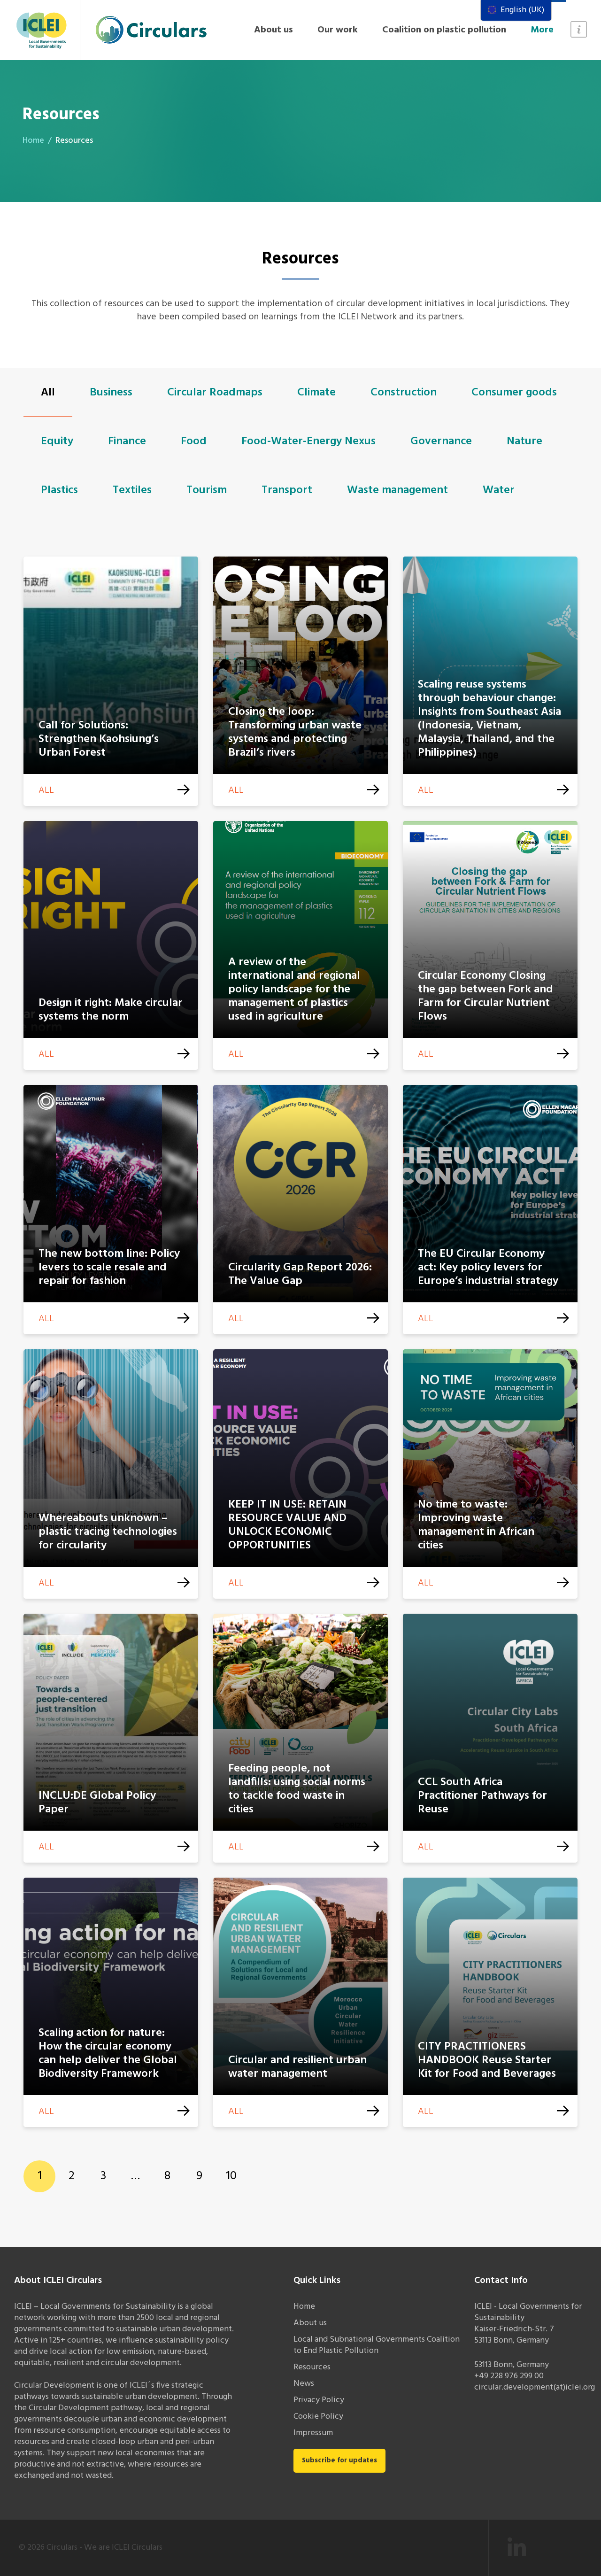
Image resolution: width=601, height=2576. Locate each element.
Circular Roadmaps (215, 393)
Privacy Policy (319, 2400)
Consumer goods (514, 393)
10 (231, 2176)
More (542, 30)
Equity (57, 441)
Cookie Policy (318, 2417)
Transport (287, 490)
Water (499, 490)
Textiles (132, 490)
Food (194, 441)
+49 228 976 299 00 (509, 2376)
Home (33, 141)
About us (274, 30)
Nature (524, 441)
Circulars (62, 2548)
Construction (404, 393)
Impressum (313, 2433)
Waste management (397, 490)
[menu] (516, 10)
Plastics (59, 490)
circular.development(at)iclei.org (535, 2387)
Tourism (207, 490)
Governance (441, 441)
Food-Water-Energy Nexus (308, 441)
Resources (312, 2367)
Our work (338, 30)
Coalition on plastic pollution (444, 30)
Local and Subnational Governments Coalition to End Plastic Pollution (377, 2345)
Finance (127, 441)
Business (111, 393)
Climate (316, 393)
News (304, 2384)
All (48, 393)
